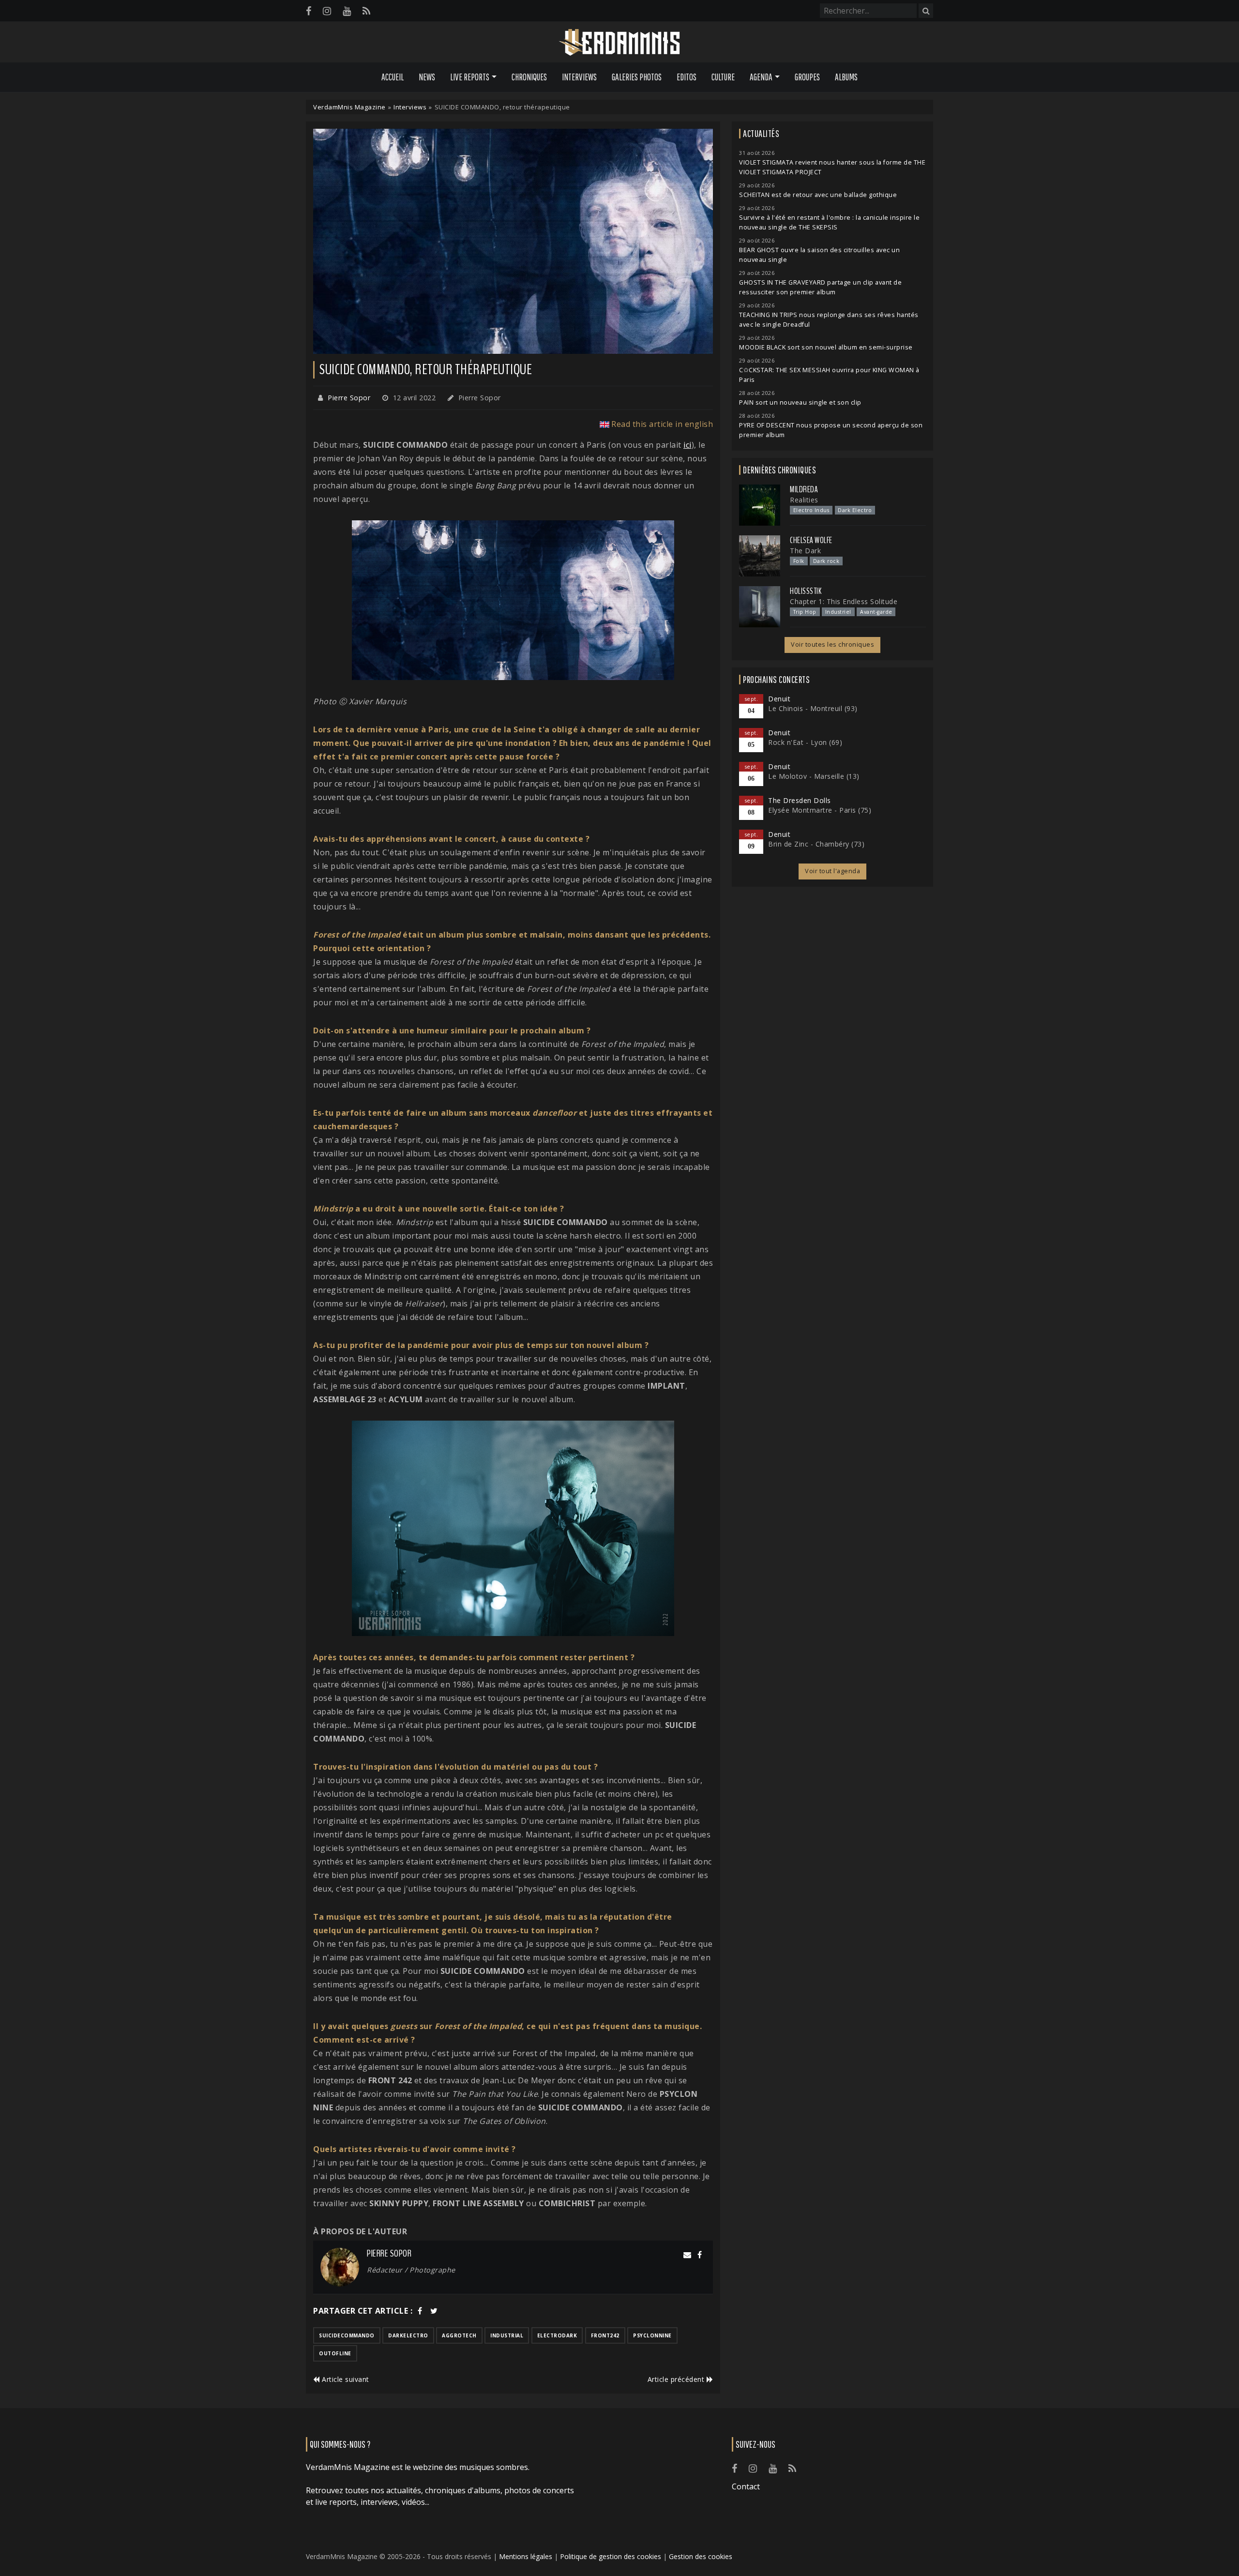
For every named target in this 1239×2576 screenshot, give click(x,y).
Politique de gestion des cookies (611, 2556)
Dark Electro (855, 510)
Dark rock (826, 561)
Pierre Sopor (349, 398)
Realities (804, 500)
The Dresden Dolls (800, 800)
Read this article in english (662, 424)
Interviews (579, 77)
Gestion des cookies (701, 2556)
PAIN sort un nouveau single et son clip (800, 402)
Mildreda (804, 489)
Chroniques (529, 77)
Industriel (838, 612)
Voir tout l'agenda (832, 871)
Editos (687, 77)
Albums (846, 77)
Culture (723, 77)
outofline (335, 2353)
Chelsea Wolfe (811, 540)
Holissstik (806, 591)
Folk (799, 561)
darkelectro (408, 2335)
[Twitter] (434, 2311)
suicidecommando (347, 2335)
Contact (746, 2486)
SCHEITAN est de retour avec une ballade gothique (818, 195)
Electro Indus (811, 510)
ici (687, 445)
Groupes (807, 77)
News (427, 77)
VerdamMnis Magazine (349, 107)
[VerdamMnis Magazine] (619, 43)
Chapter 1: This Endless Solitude (844, 601)
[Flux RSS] (366, 11)
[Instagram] (327, 11)
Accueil (393, 77)
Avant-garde (876, 612)
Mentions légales (526, 2556)
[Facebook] (309, 11)
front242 (605, 2335)
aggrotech (459, 2335)
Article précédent (677, 2379)
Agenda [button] (761, 77)
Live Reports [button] (470, 77)
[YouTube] (347, 11)
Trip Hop (805, 612)
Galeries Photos (637, 77)
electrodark (557, 2335)
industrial (507, 2335)
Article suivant (345, 2379)
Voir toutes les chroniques (832, 644)
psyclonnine (652, 2335)
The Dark (805, 551)
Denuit (779, 699)
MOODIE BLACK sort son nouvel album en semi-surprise (826, 347)
